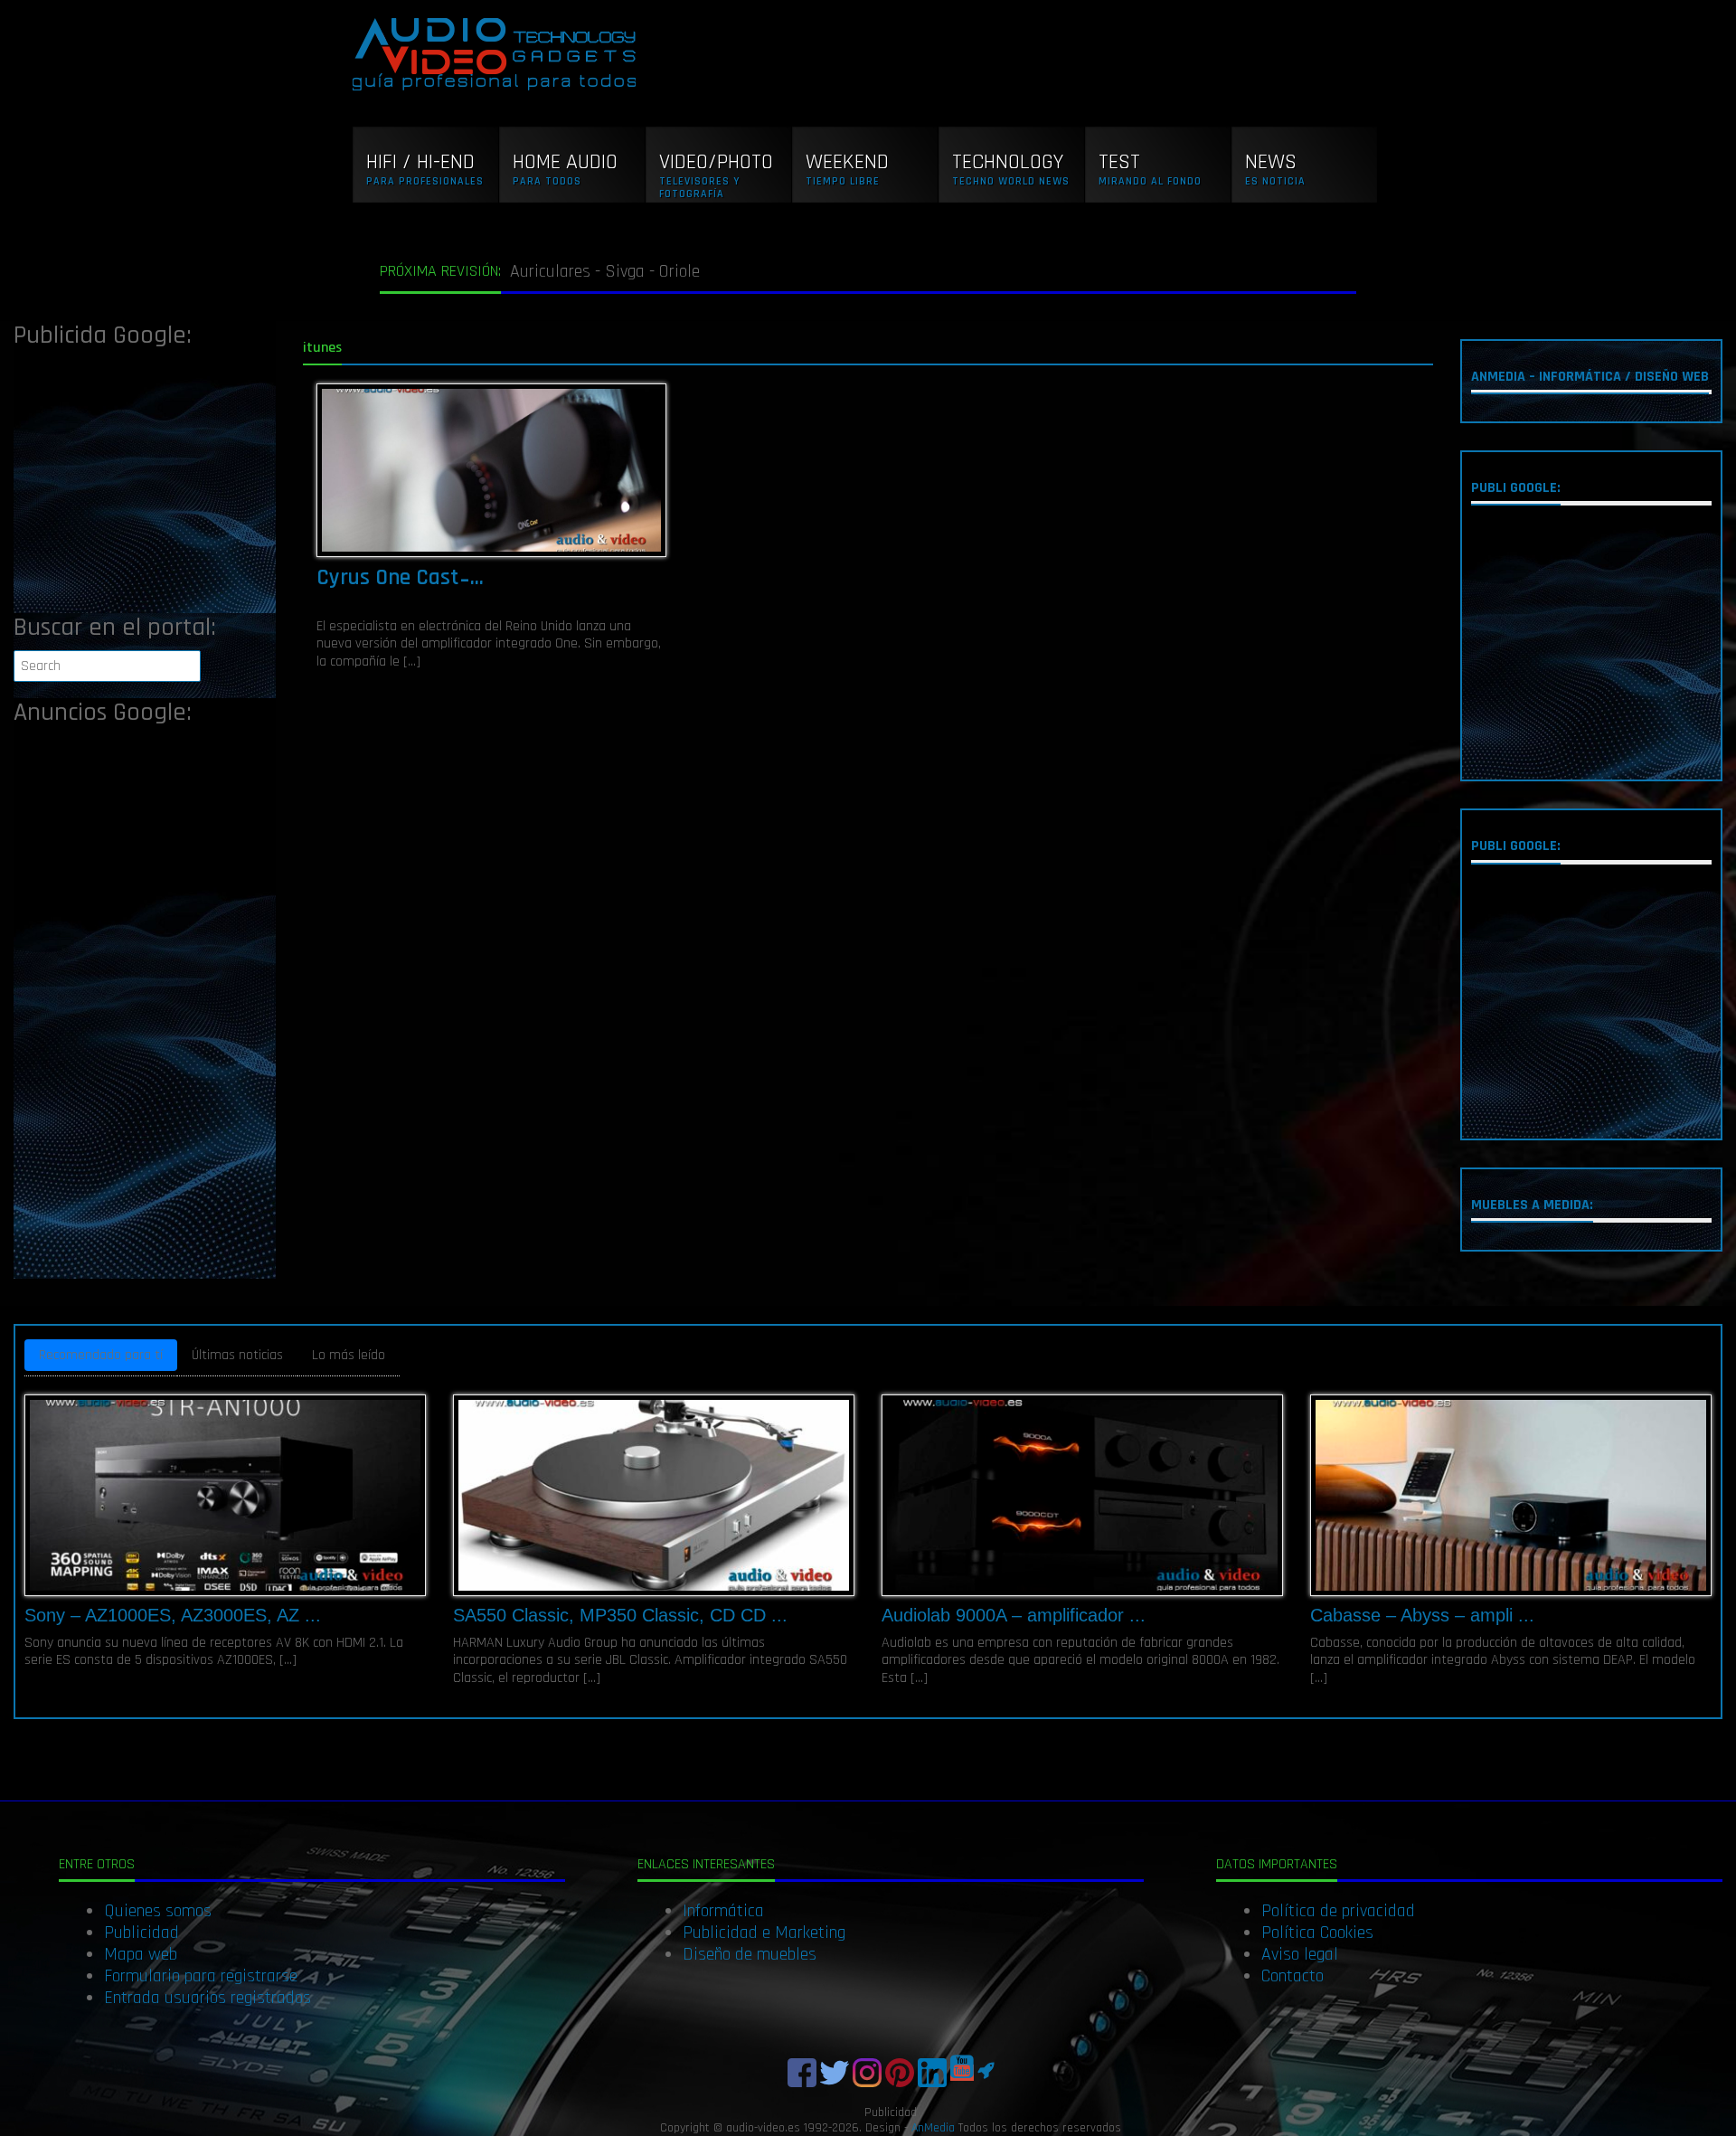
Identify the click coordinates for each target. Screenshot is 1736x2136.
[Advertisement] (145, 486)
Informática (723, 1911)
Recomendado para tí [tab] (101, 1355)
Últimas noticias (237, 1355)
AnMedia (933, 2128)
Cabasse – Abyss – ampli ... (1422, 1615)
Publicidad (142, 1933)
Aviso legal (1300, 1954)
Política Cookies (1317, 1933)
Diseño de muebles (750, 1954)
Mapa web (141, 1954)
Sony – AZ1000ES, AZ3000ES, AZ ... (173, 1615)
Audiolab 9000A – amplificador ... (1014, 1615)
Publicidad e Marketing (764, 1933)
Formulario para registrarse (201, 1976)
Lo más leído (349, 1355)
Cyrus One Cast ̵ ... (400, 578)
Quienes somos (158, 1911)
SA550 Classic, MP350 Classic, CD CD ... (620, 1615)
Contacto (1293, 1976)
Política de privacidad (1338, 1911)
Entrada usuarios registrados (208, 1998)
